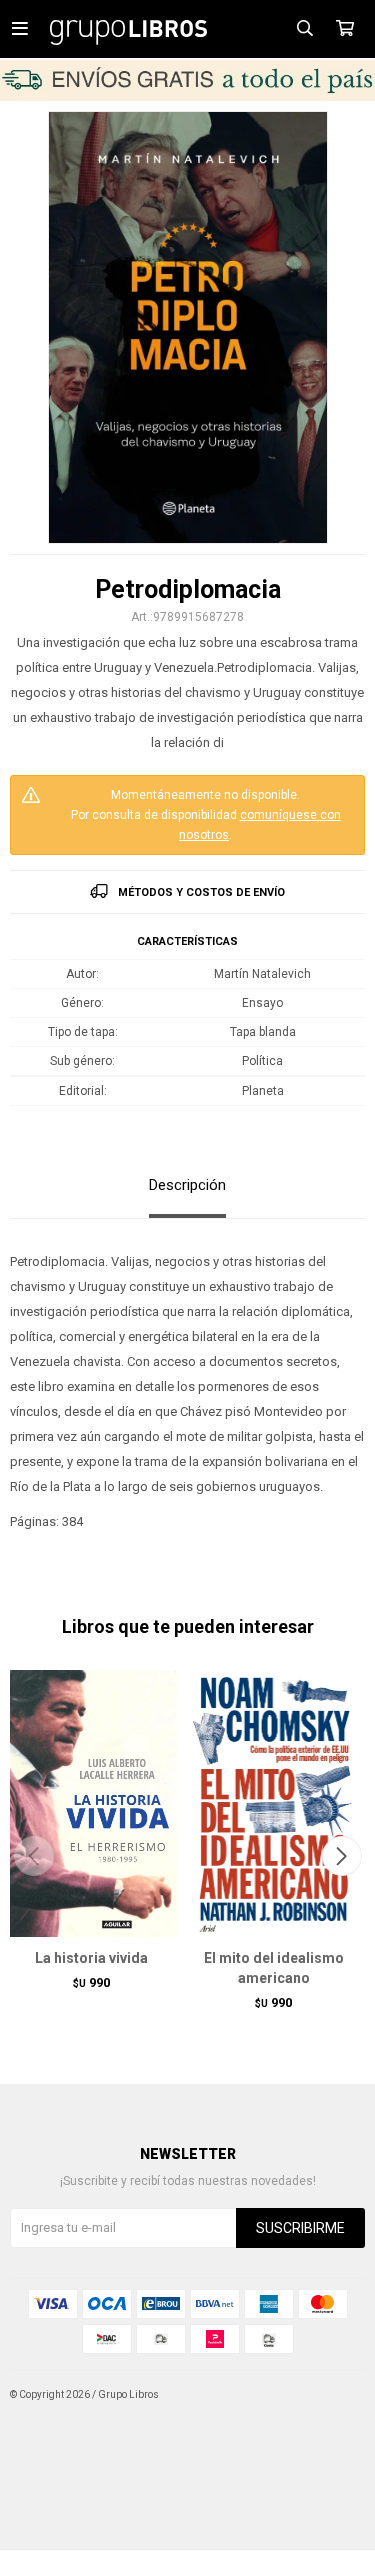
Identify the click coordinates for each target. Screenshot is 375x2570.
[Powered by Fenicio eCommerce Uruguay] (335, 2395)
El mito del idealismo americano (274, 1968)
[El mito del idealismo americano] (274, 1802)
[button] (341, 1856)
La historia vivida (91, 1958)
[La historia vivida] (91, 1802)
